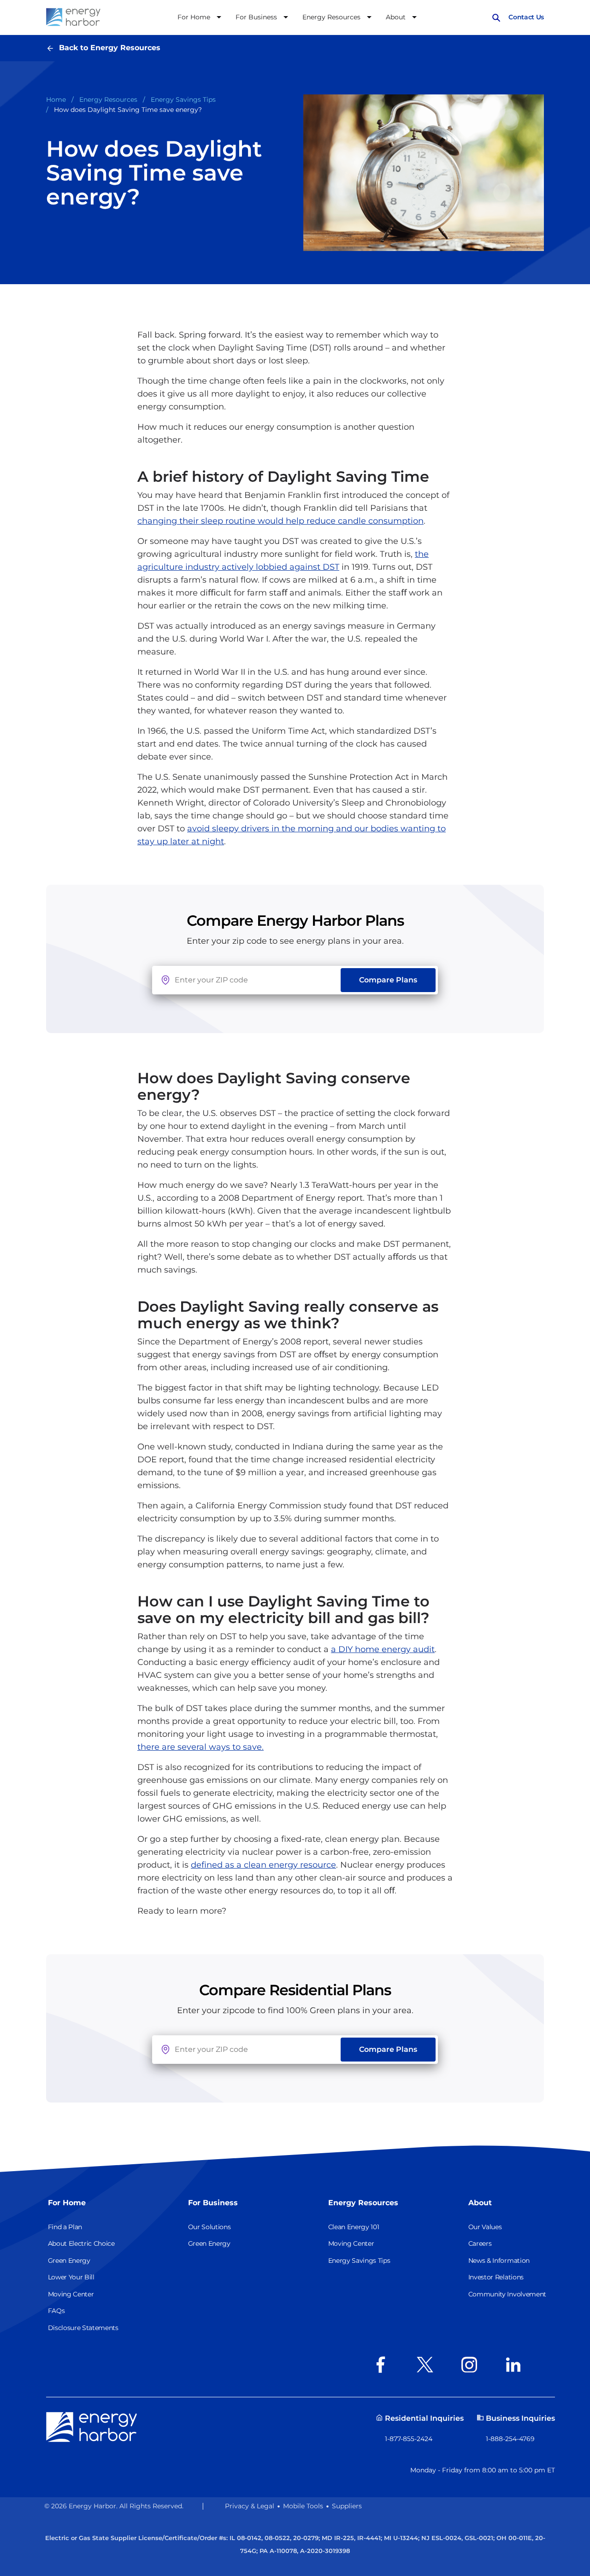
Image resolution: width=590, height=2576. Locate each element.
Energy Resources (108, 99)
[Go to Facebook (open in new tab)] (383, 2365)
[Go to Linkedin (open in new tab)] (516, 2365)
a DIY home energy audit (383, 1649)
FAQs (56, 2311)
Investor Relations (496, 2277)
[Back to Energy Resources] (53, 48)
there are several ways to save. (201, 1747)
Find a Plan (65, 2227)
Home (56, 99)
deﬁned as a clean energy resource (263, 1865)
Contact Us (526, 17)
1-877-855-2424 (409, 2439)
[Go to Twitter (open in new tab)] (428, 2365)
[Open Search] (496, 17)
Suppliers (347, 2506)
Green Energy (69, 2261)
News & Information (499, 2261)
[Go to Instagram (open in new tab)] (472, 2365)
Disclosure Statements (83, 2328)
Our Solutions (209, 2227)
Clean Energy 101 (354, 2227)
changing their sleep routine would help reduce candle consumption (280, 521)
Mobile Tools (303, 2506)
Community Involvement (507, 2294)
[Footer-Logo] (92, 2426)
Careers (480, 2243)
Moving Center (71, 2294)
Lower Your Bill (71, 2277)
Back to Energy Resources (110, 48)
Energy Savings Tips (183, 99)
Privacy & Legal (250, 2506)
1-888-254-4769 (510, 2439)
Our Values (485, 2227)
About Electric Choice (81, 2243)
